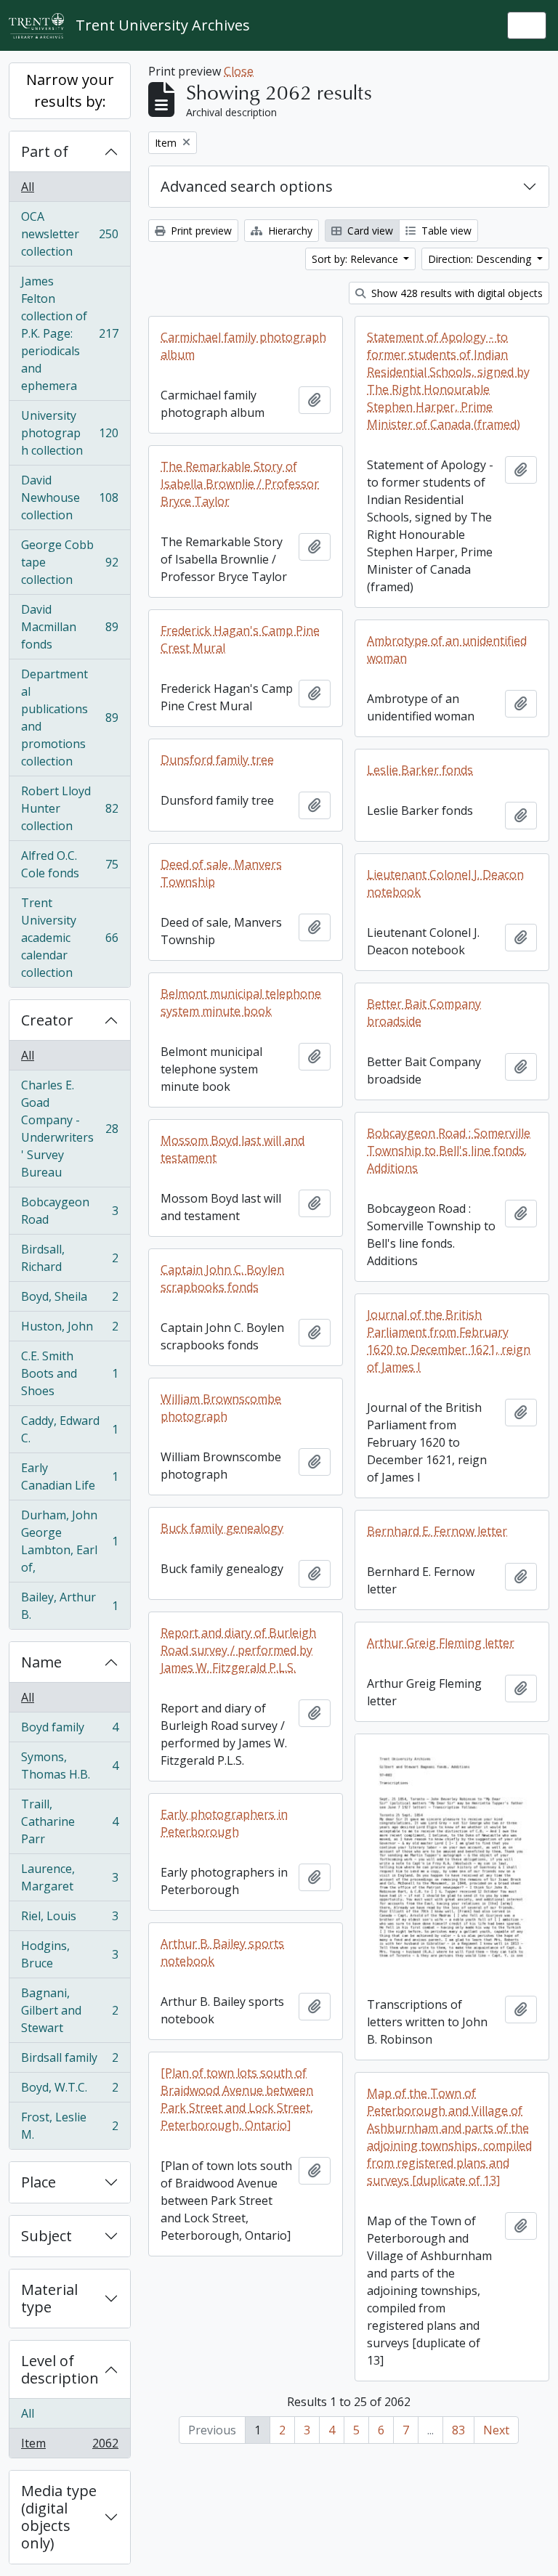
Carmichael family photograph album (243, 346)
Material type (49, 2298)
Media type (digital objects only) (59, 2517)
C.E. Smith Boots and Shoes (69, 1373)
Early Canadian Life (69, 1476)
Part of (45, 151)
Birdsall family (69, 2061)
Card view (369, 231)
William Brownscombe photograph (221, 1407)
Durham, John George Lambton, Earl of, (69, 1541)
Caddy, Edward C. (69, 1429)
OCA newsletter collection (69, 234)
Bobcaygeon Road (69, 1211)
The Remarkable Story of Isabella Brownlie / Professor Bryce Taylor (240, 484)
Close (239, 71)
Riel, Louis (69, 1919)
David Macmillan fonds (69, 627)
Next (496, 2430)
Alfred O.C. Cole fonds (69, 864)
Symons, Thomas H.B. (69, 1766)
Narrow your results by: (70, 90)
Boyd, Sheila (69, 1300)
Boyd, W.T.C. (69, 2091)
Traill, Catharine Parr (69, 1821)
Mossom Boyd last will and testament (232, 1149)
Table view (445, 231)
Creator (47, 1020)
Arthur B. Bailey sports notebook (222, 1952)
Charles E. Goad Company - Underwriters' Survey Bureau (69, 1129)
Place (39, 2182)
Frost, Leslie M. (69, 2126)
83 (458, 2430)
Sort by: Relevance (356, 259)
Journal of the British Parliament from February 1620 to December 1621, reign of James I (449, 1341)
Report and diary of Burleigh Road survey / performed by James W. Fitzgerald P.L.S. (238, 1650)
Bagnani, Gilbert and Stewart (69, 2010)
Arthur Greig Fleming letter (441, 1643)
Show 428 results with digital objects (456, 293)
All (28, 187)
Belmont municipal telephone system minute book (241, 1002)
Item (69, 2446)
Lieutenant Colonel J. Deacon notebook (445, 883)
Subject (46, 2236)
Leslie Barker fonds (420, 770)
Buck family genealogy (222, 1528)
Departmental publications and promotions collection (69, 718)
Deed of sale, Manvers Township (221, 873)
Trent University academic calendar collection (69, 938)
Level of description (60, 2369)
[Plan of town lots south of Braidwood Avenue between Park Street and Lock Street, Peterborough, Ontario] (237, 2099)
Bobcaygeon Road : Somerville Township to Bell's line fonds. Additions (449, 1150)
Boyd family (69, 1731)
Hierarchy (289, 231)
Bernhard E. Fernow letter (437, 1531)
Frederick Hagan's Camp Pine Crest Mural (240, 639)
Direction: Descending (481, 259)
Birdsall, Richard (69, 1258)
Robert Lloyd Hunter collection (69, 808)
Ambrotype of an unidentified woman (447, 649)
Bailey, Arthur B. (69, 1606)
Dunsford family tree (217, 760)
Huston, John (69, 1330)
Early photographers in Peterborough (224, 1823)
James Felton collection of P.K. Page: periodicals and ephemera (69, 333)
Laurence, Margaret (69, 1877)
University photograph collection (69, 433)
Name (41, 1662)
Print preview (200, 231)
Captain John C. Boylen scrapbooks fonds (222, 1278)
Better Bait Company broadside (424, 1012)
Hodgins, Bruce (69, 1954)
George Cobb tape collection (69, 562)
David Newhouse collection (69, 497)
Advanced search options (247, 186)
